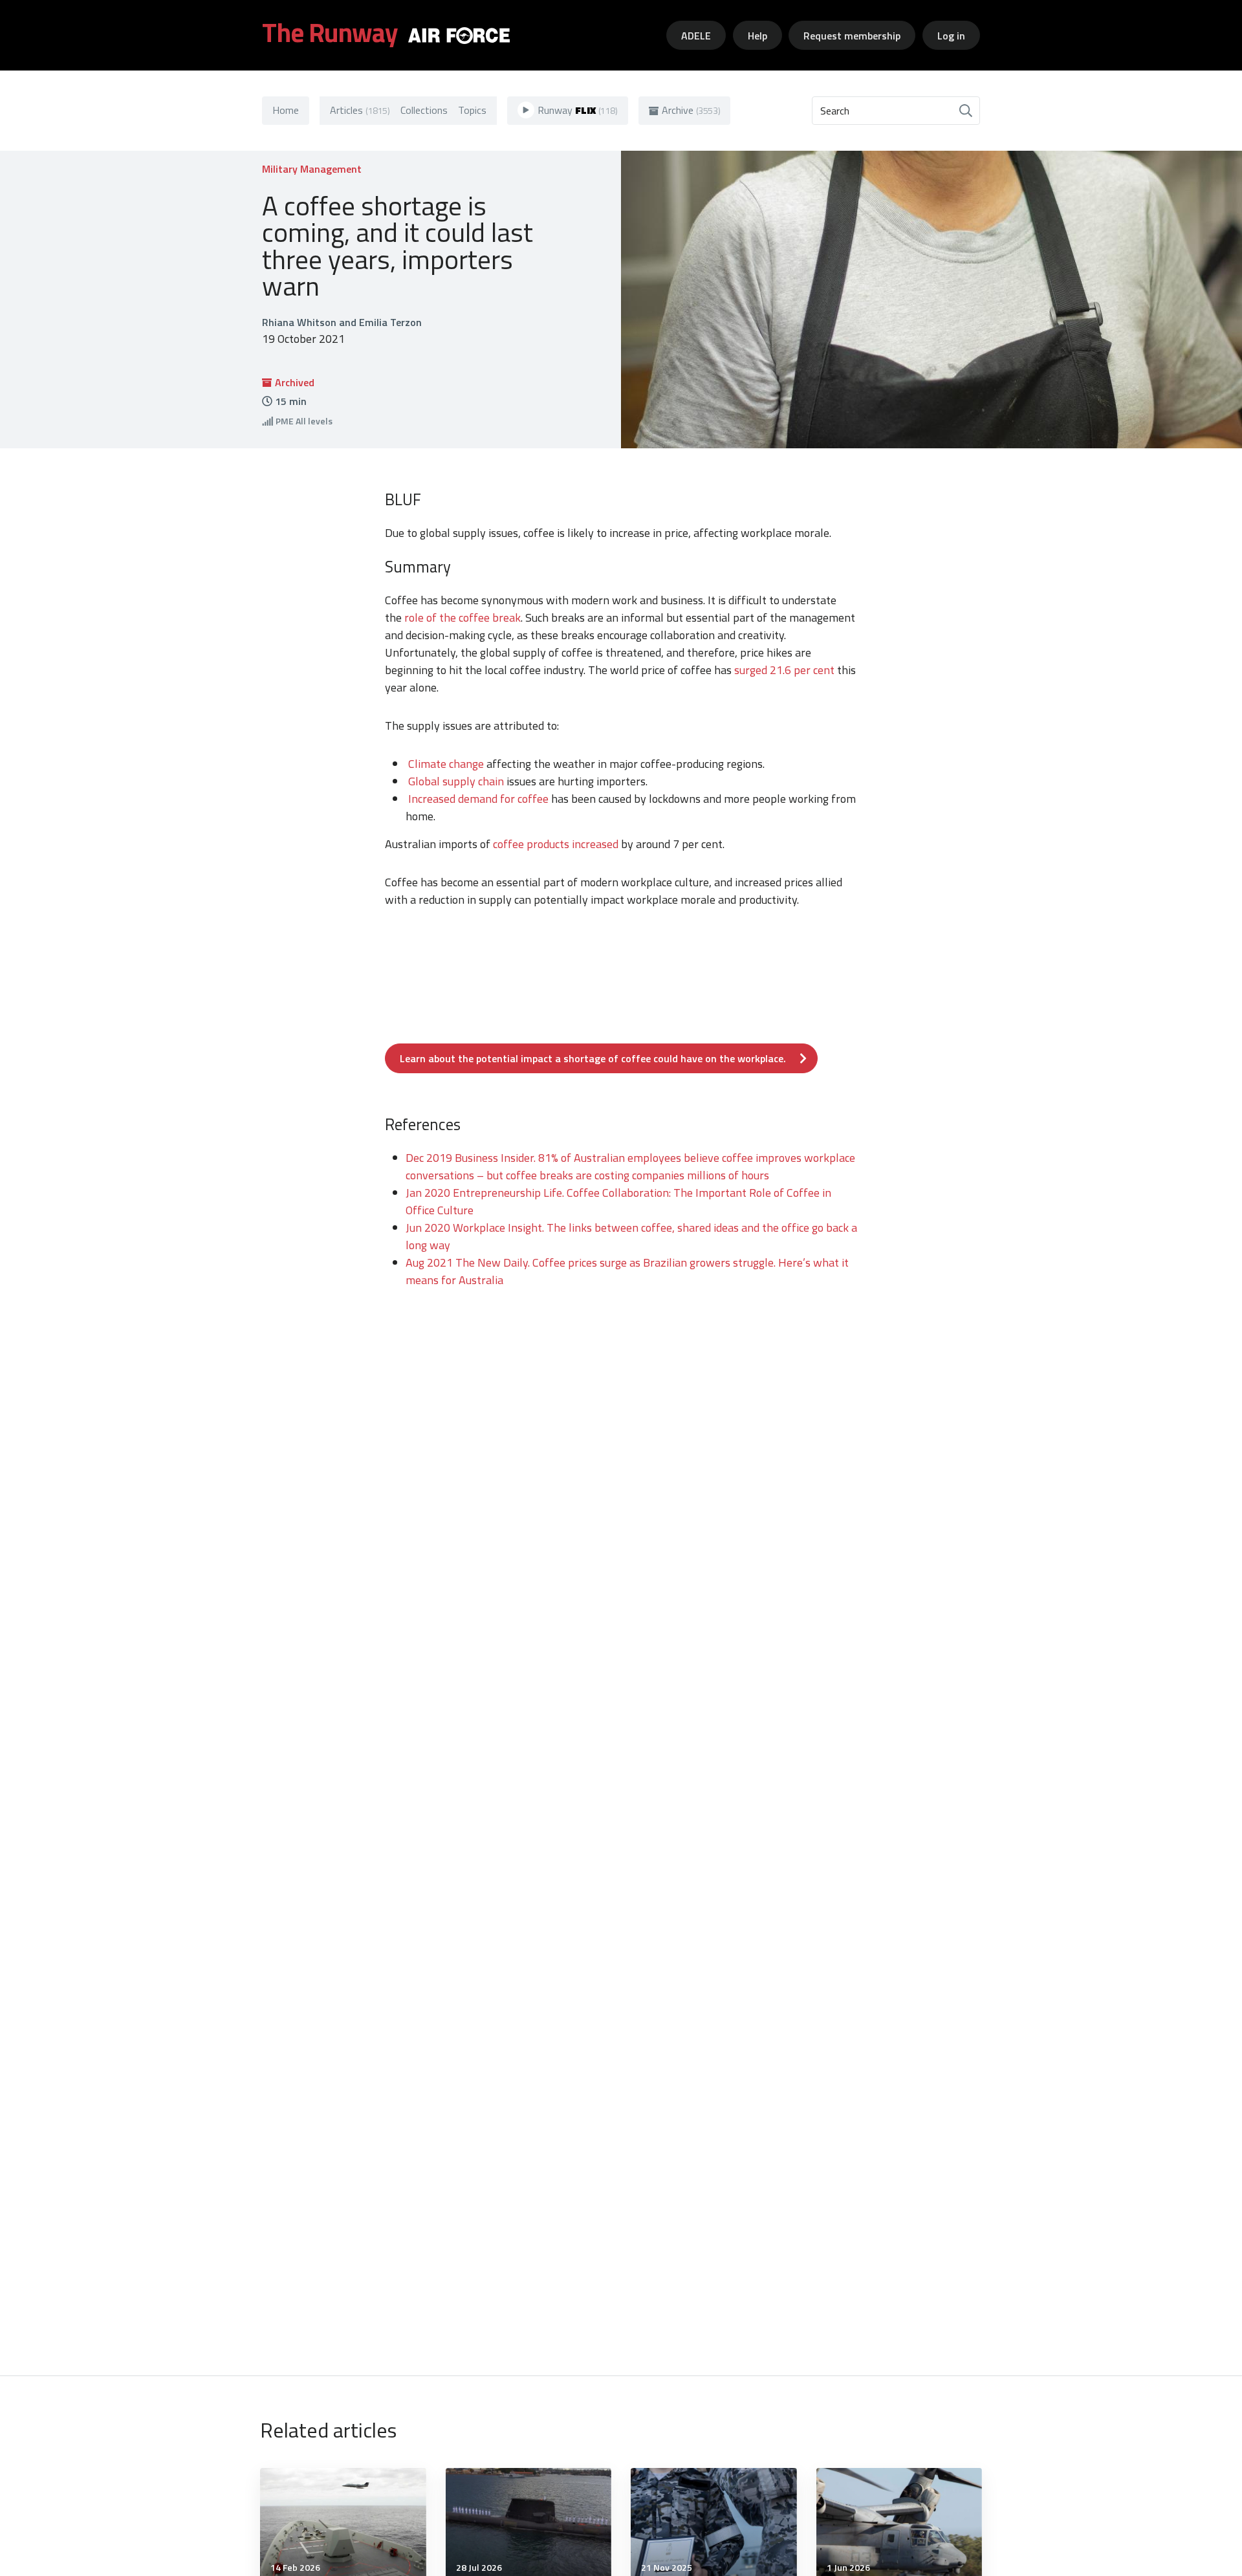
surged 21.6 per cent (784, 670)
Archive (691, 110)
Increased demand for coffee (478, 799)
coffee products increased (556, 844)
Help (757, 36)
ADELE (696, 36)
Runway (578, 110)
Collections (424, 110)
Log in (951, 36)
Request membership (852, 36)
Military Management (312, 169)
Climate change (446, 764)
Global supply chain (457, 781)
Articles (360, 110)
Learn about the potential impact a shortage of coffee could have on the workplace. (593, 1058)
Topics (472, 110)
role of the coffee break (463, 617)
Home (286, 110)
